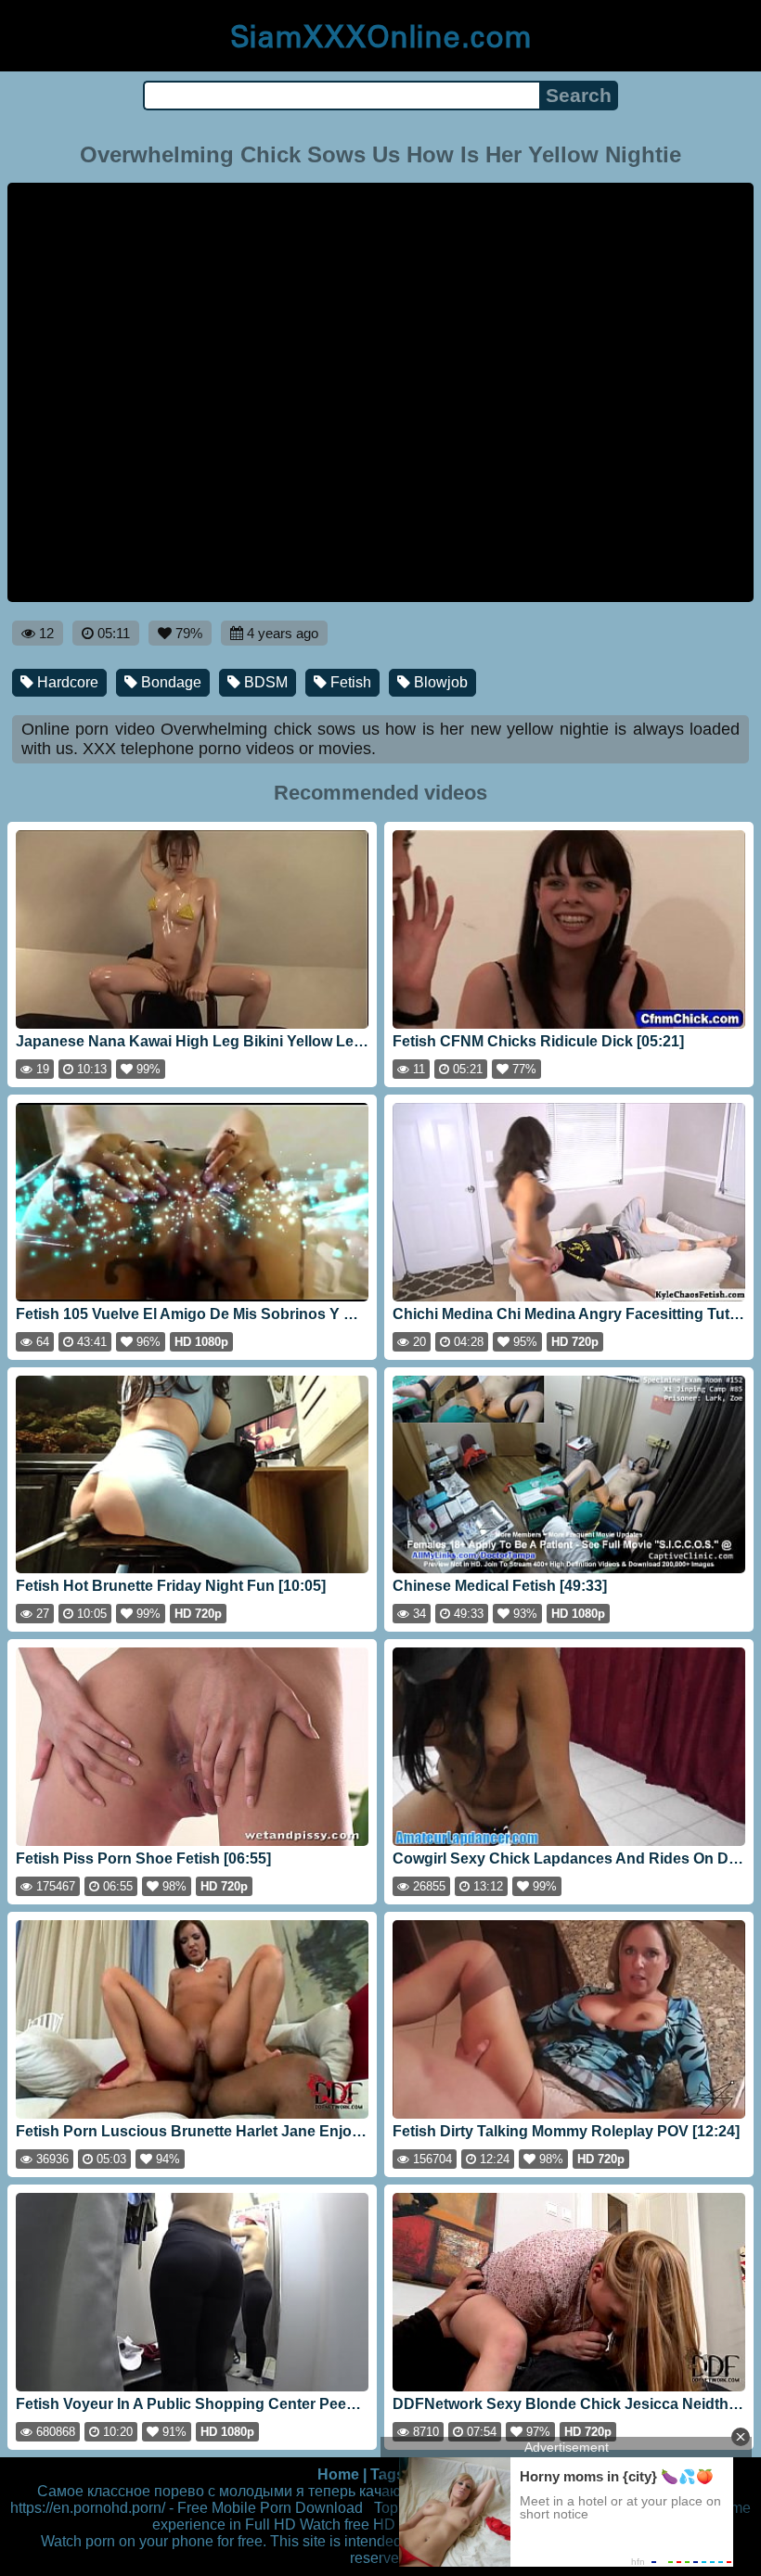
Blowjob (439, 682)
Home (338, 2474)
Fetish (349, 682)
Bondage (169, 682)
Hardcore (66, 682)
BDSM (264, 682)
